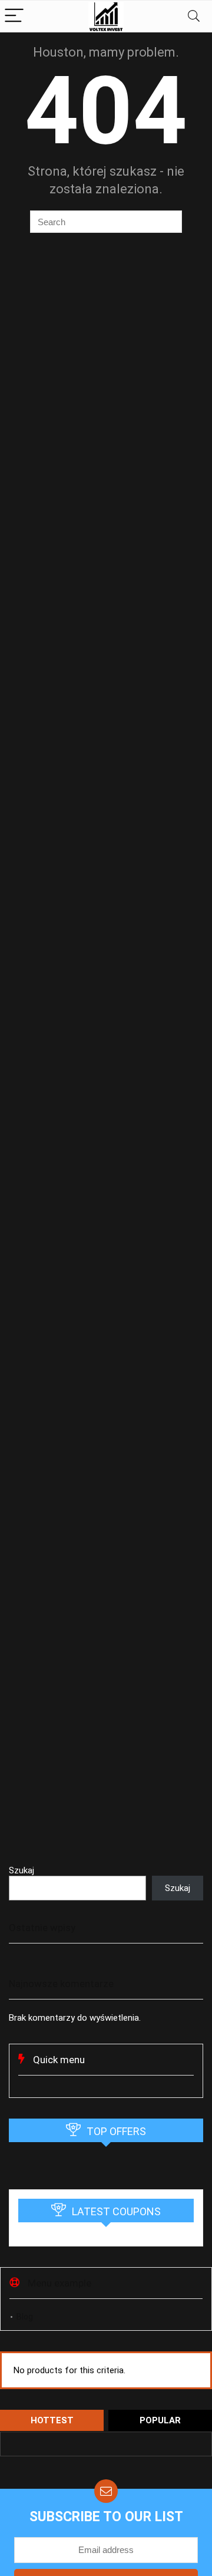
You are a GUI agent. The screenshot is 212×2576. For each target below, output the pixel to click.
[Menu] (14, 16)
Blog (25, 2317)
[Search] (194, 16)
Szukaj (21, 1870)
